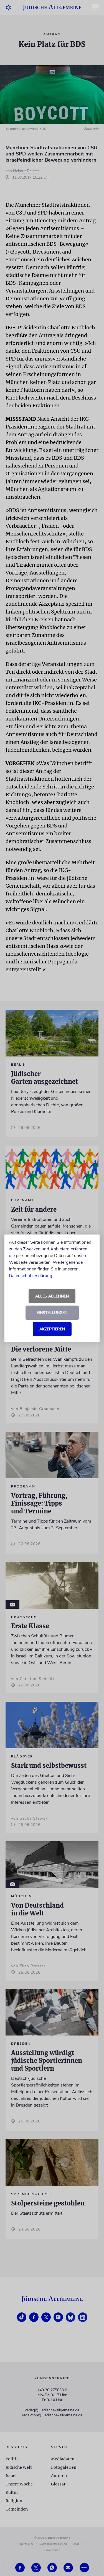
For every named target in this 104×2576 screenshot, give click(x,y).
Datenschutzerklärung (31, 1276)
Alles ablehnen (52, 1296)
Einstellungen (52, 1313)
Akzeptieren (52, 1329)
